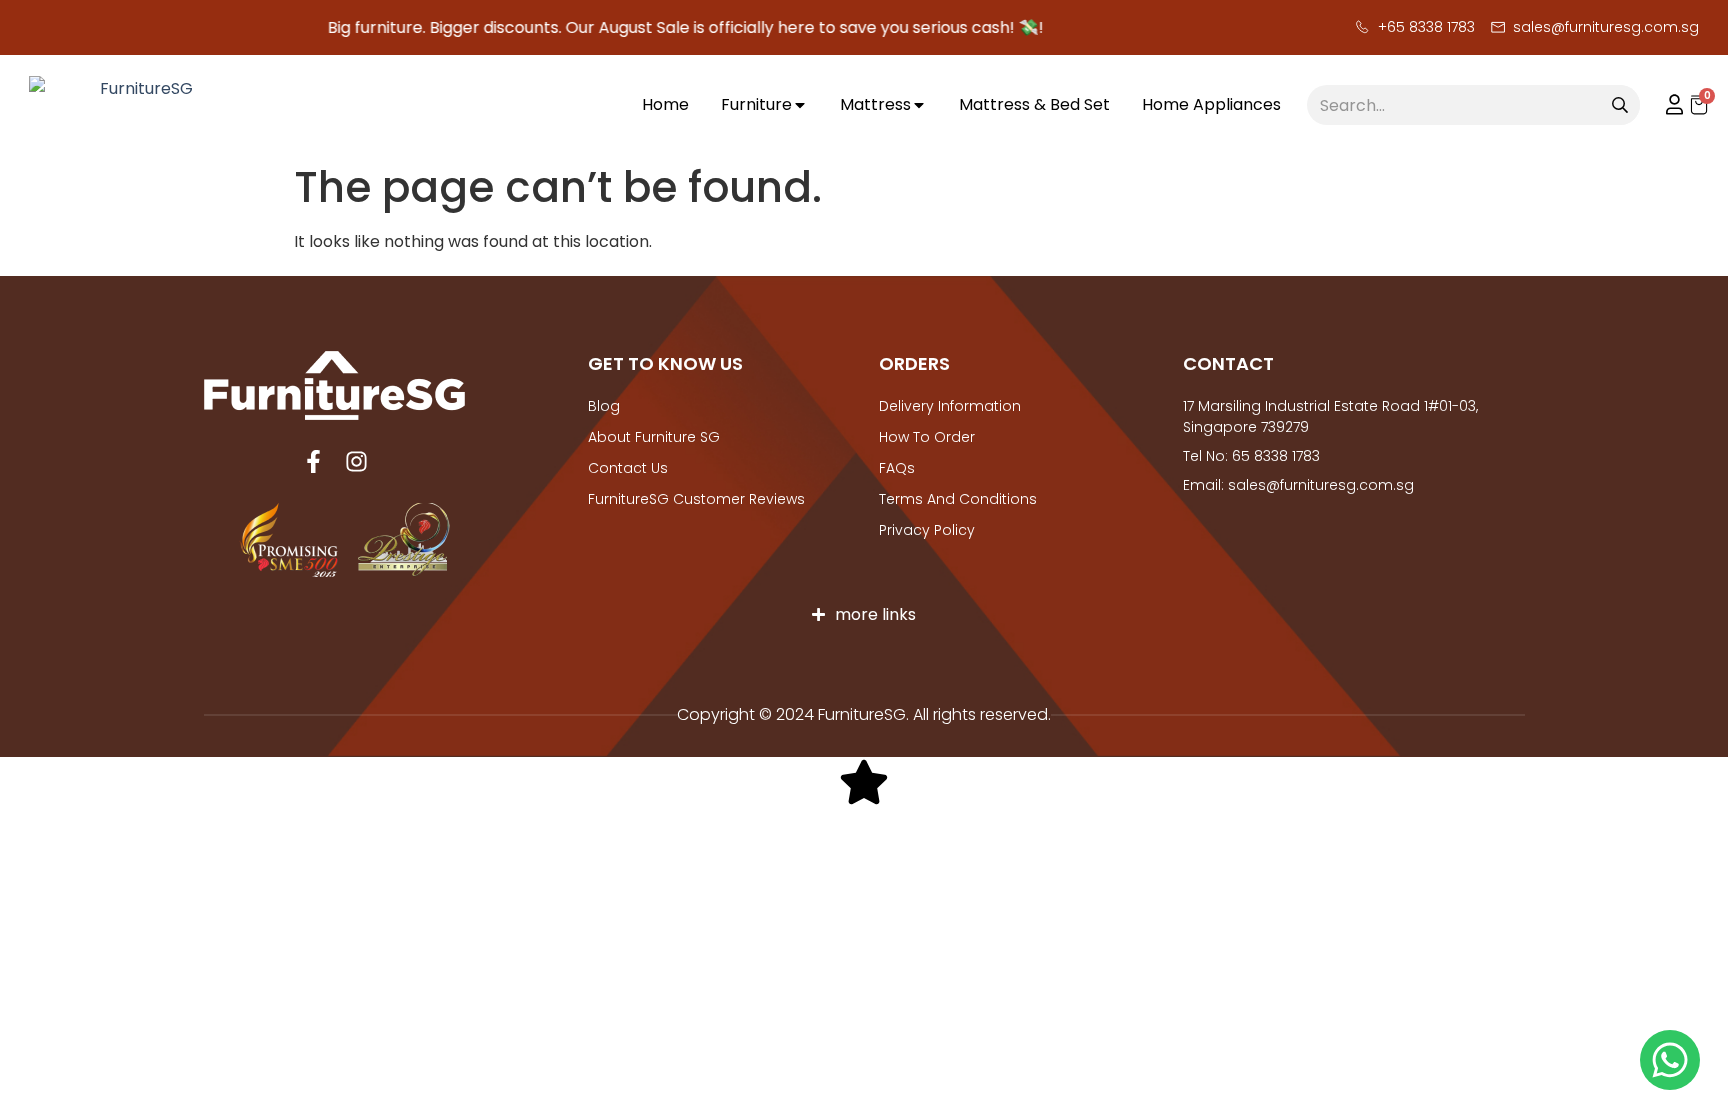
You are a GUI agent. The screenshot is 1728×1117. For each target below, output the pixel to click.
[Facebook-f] (313, 461)
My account (1665, 105)
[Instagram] (356, 461)
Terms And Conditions (958, 499)
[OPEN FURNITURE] (800, 105)
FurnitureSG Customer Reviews (696, 499)
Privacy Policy (927, 530)
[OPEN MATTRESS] (919, 105)
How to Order (927, 437)
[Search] (1620, 105)
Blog (604, 406)
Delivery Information (950, 406)
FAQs (897, 468)
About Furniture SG (654, 437)
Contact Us (628, 468)
